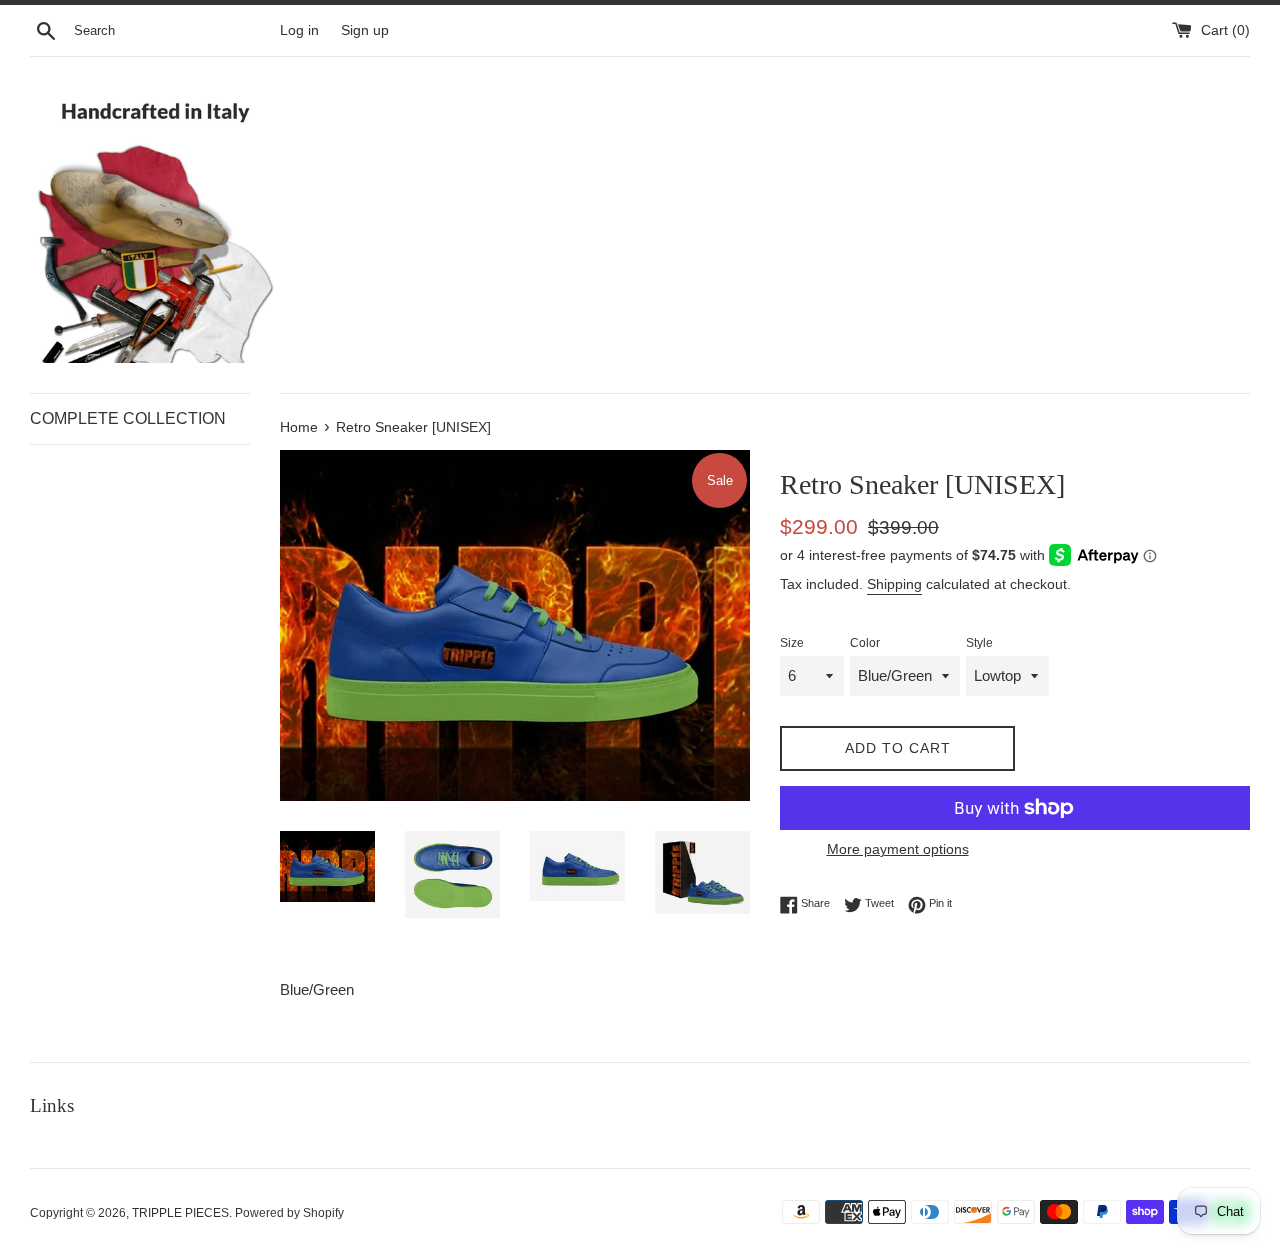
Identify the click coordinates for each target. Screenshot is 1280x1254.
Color (865, 643)
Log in (299, 30)
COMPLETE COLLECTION (128, 418)
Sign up (365, 30)
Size (792, 643)
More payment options (898, 849)
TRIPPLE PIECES (180, 1213)
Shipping (894, 584)
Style (979, 643)
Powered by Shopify (289, 1213)
